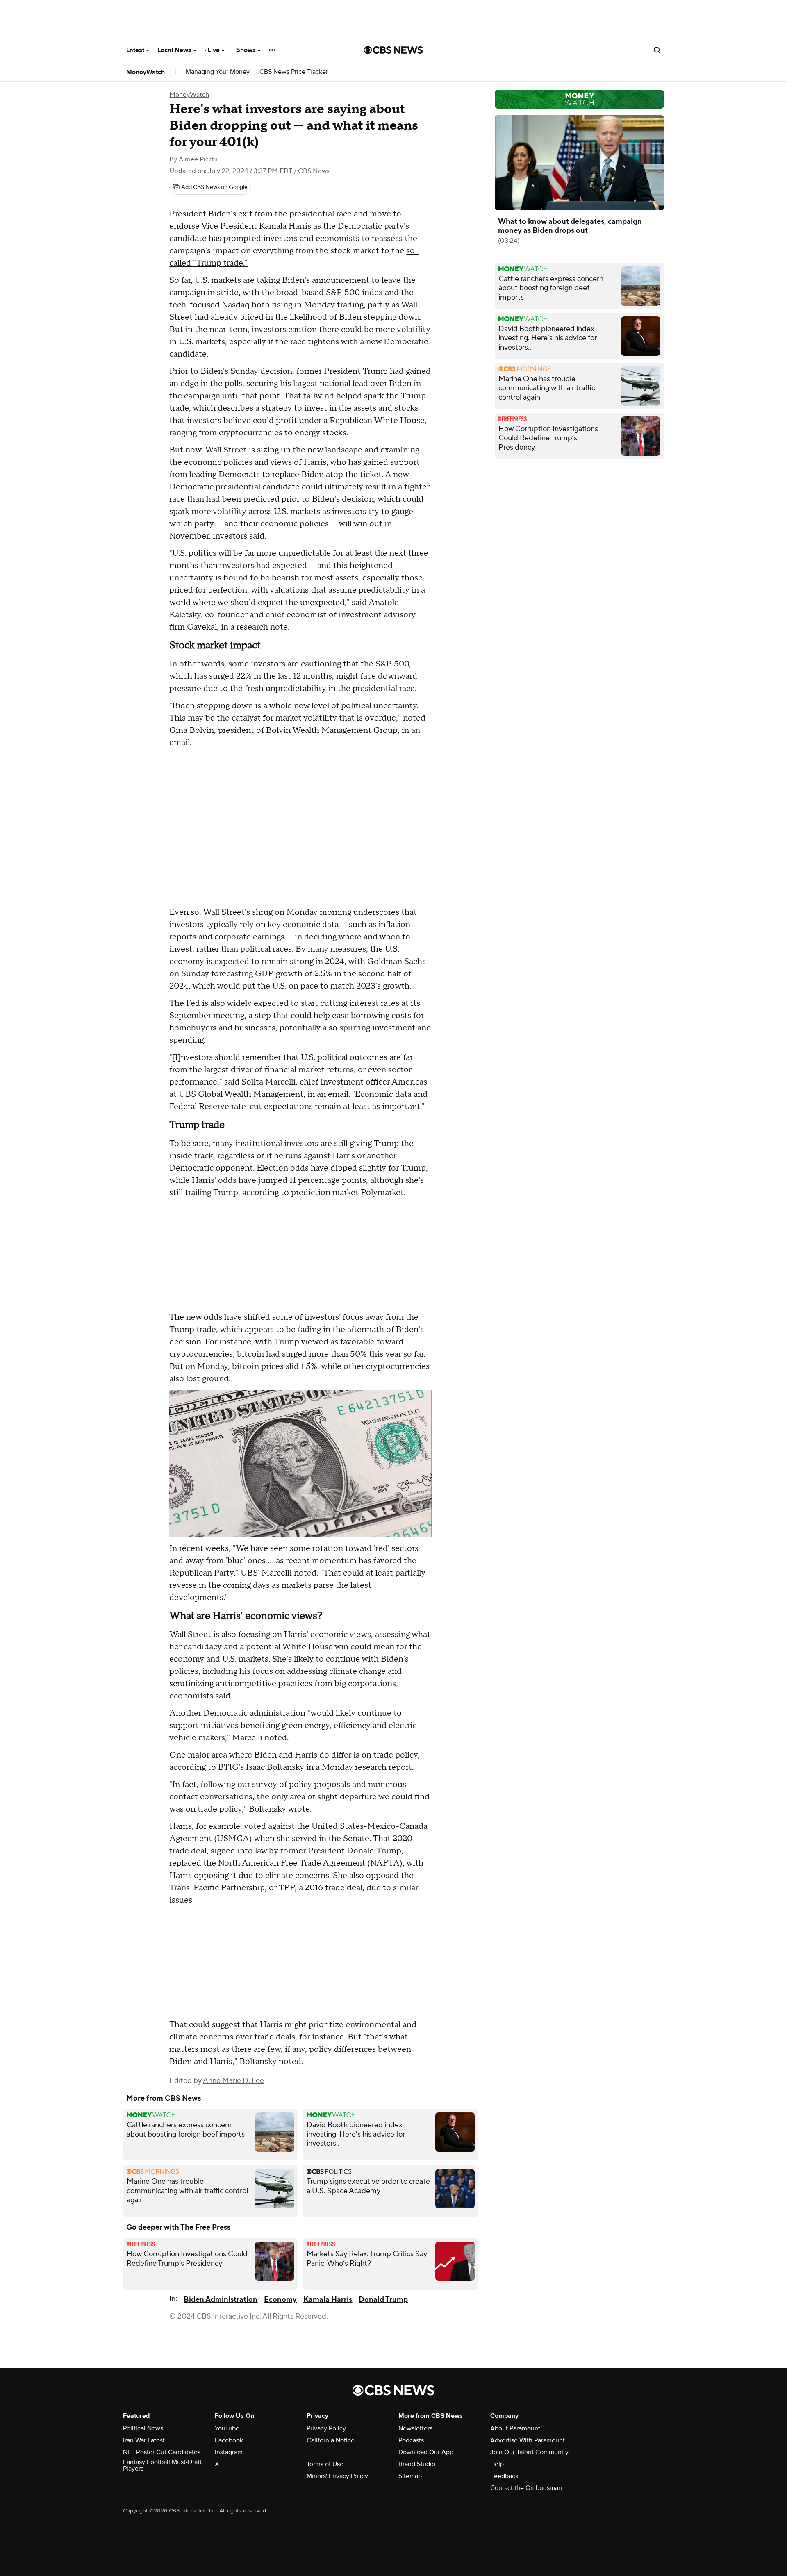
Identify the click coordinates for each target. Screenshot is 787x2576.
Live (215, 50)
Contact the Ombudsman (526, 2488)
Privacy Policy (326, 2428)
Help (497, 2464)
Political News (143, 2428)
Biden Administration (221, 2300)
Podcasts (411, 2440)
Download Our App (426, 2452)
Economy (280, 2300)
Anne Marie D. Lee (233, 2081)
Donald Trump (383, 2300)
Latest (136, 50)
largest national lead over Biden (352, 384)
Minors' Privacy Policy (337, 2476)
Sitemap (410, 2476)
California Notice (331, 2440)
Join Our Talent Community (529, 2452)
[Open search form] (657, 50)
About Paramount (515, 2428)
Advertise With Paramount (528, 2440)
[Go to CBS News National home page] (393, 50)
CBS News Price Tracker (294, 72)
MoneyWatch (146, 72)
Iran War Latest (144, 2440)
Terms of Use (325, 2464)
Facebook (229, 2440)
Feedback (504, 2476)
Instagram (229, 2452)
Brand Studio (417, 2464)
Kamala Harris (328, 2300)
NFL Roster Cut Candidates (162, 2452)
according (260, 1193)
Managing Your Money (218, 72)
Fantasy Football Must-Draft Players (162, 2465)
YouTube (227, 2428)
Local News (175, 50)
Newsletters (415, 2428)
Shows (247, 50)
